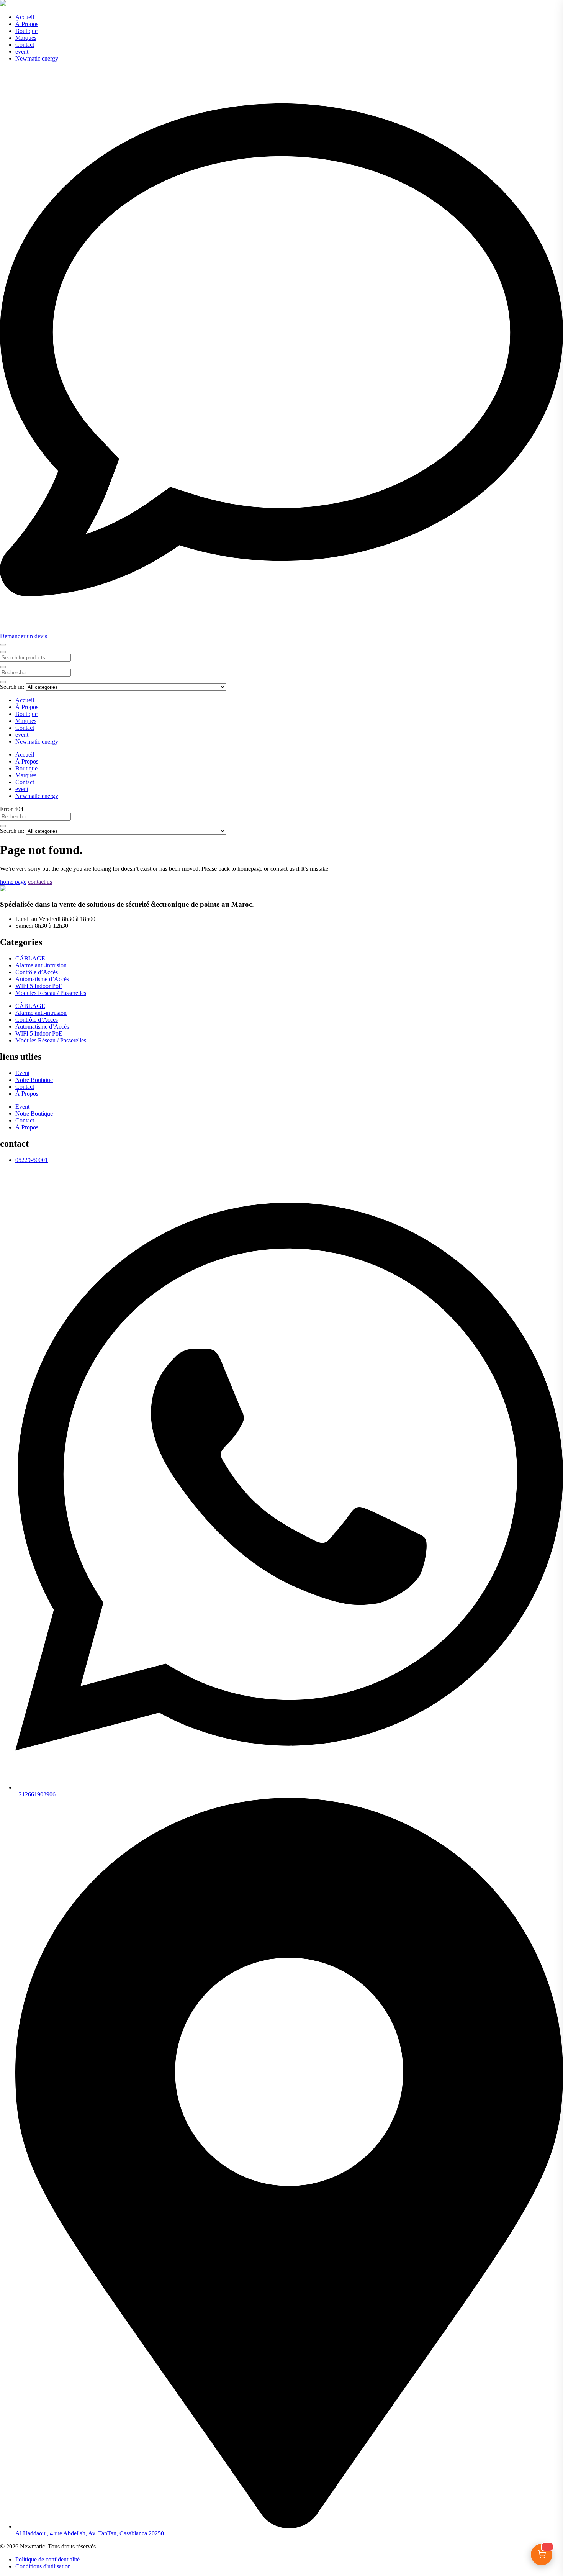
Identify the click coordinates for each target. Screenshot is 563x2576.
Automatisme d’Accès (42, 979)
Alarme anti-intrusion (41, 965)
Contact (25, 45)
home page (13, 882)
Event (22, 1073)
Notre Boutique (34, 1080)
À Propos (27, 24)
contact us (40, 882)
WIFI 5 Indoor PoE (39, 986)
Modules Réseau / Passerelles (51, 993)
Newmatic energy (37, 58)
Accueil (25, 17)
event (22, 52)
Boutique (26, 31)
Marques (26, 38)
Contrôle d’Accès (37, 972)
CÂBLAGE (30, 958)
